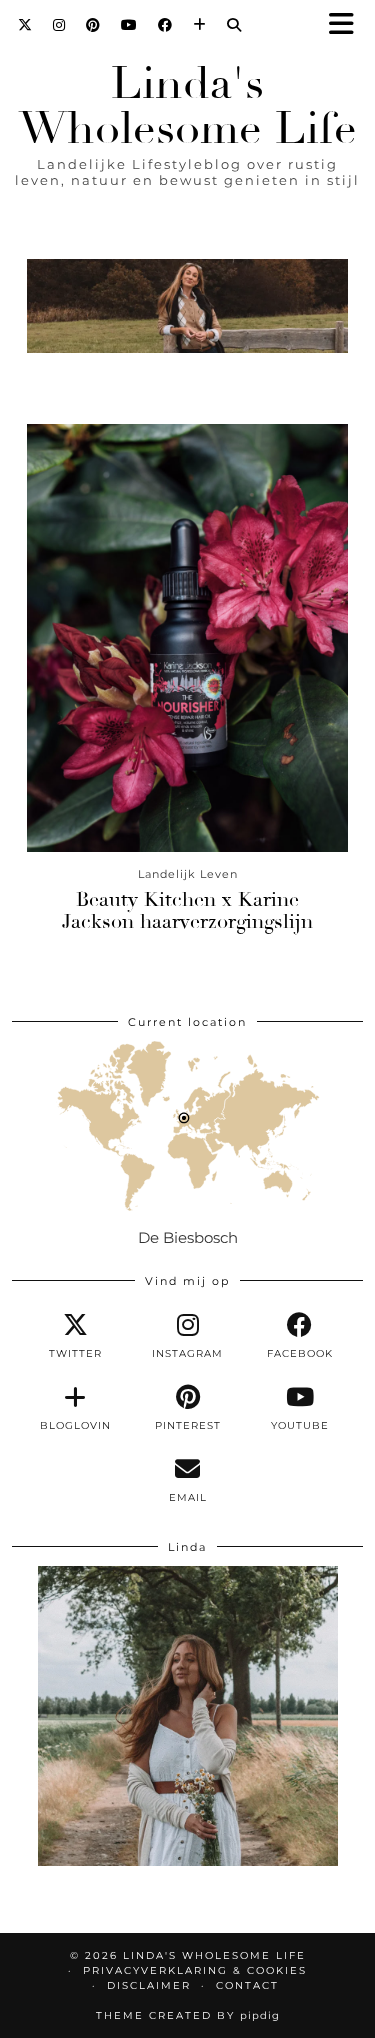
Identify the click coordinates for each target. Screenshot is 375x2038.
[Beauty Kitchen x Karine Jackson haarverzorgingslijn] (187, 638)
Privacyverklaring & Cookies (195, 1970)
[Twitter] (25, 25)
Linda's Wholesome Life (188, 106)
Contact (247, 1985)
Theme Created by (188, 2015)
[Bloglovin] (200, 25)
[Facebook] (165, 25)
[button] (348, 25)
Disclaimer (149, 1985)
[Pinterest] (93, 25)
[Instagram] (59, 25)
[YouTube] (129, 25)
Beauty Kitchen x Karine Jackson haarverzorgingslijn (187, 910)
